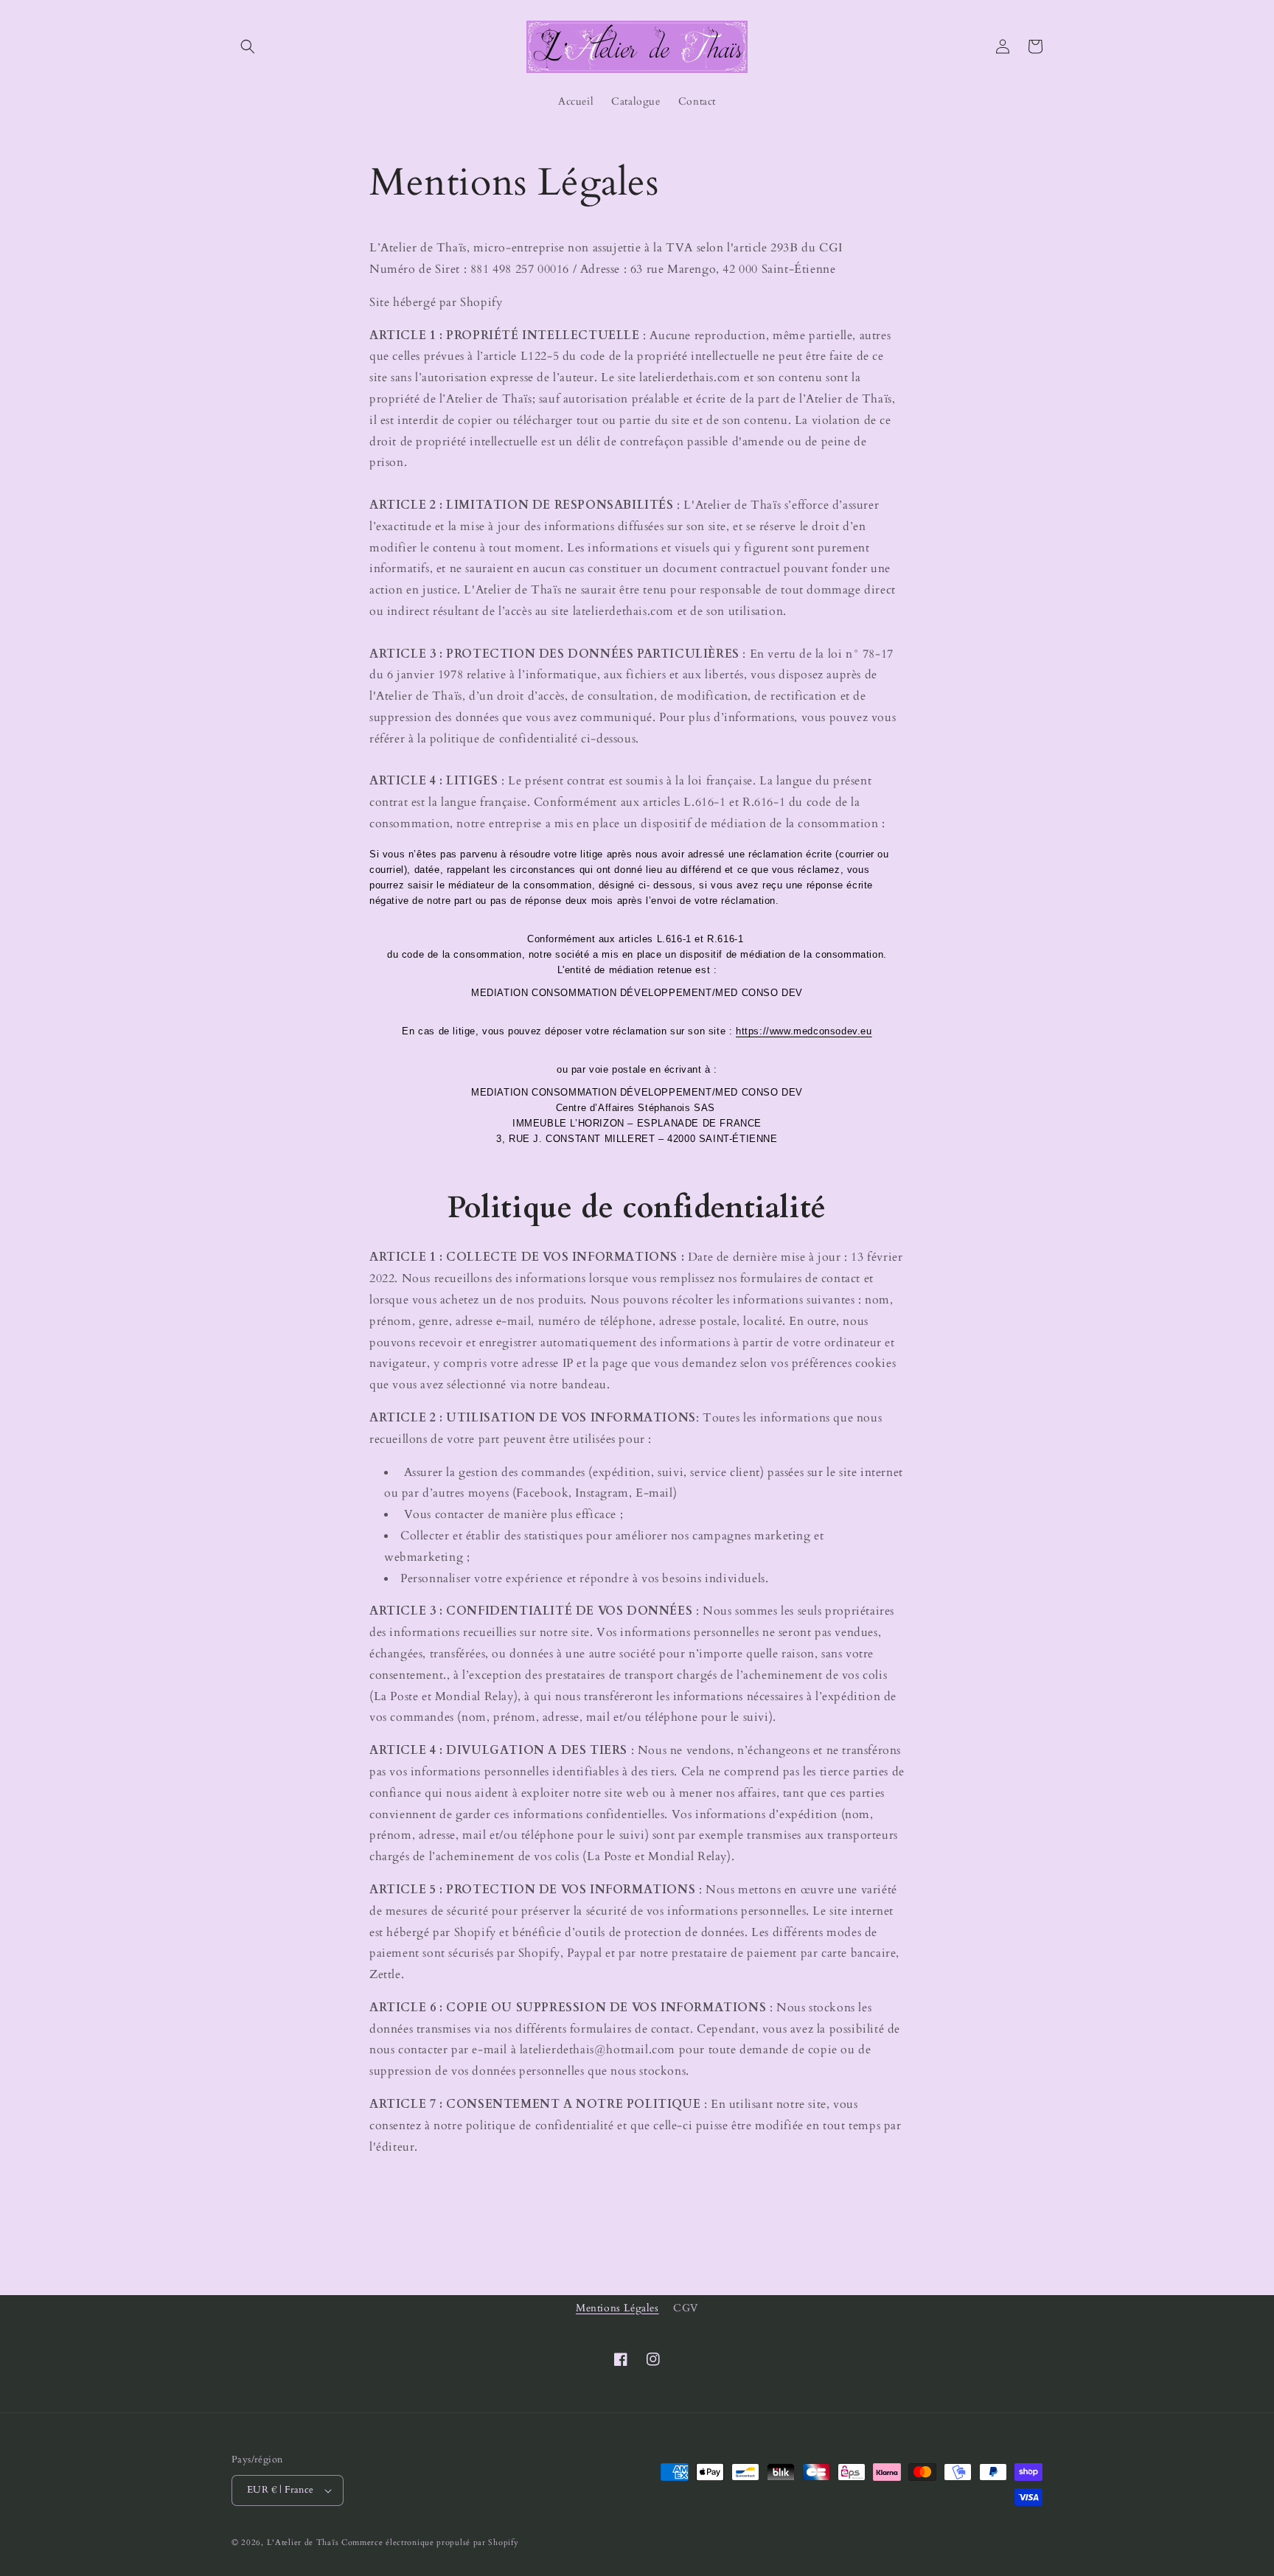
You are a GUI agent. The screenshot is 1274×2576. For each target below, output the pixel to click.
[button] (248, 46)
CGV (686, 2308)
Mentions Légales (617, 2308)
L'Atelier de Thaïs (303, 2542)
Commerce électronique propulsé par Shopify (430, 2542)
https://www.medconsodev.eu (804, 1031)
